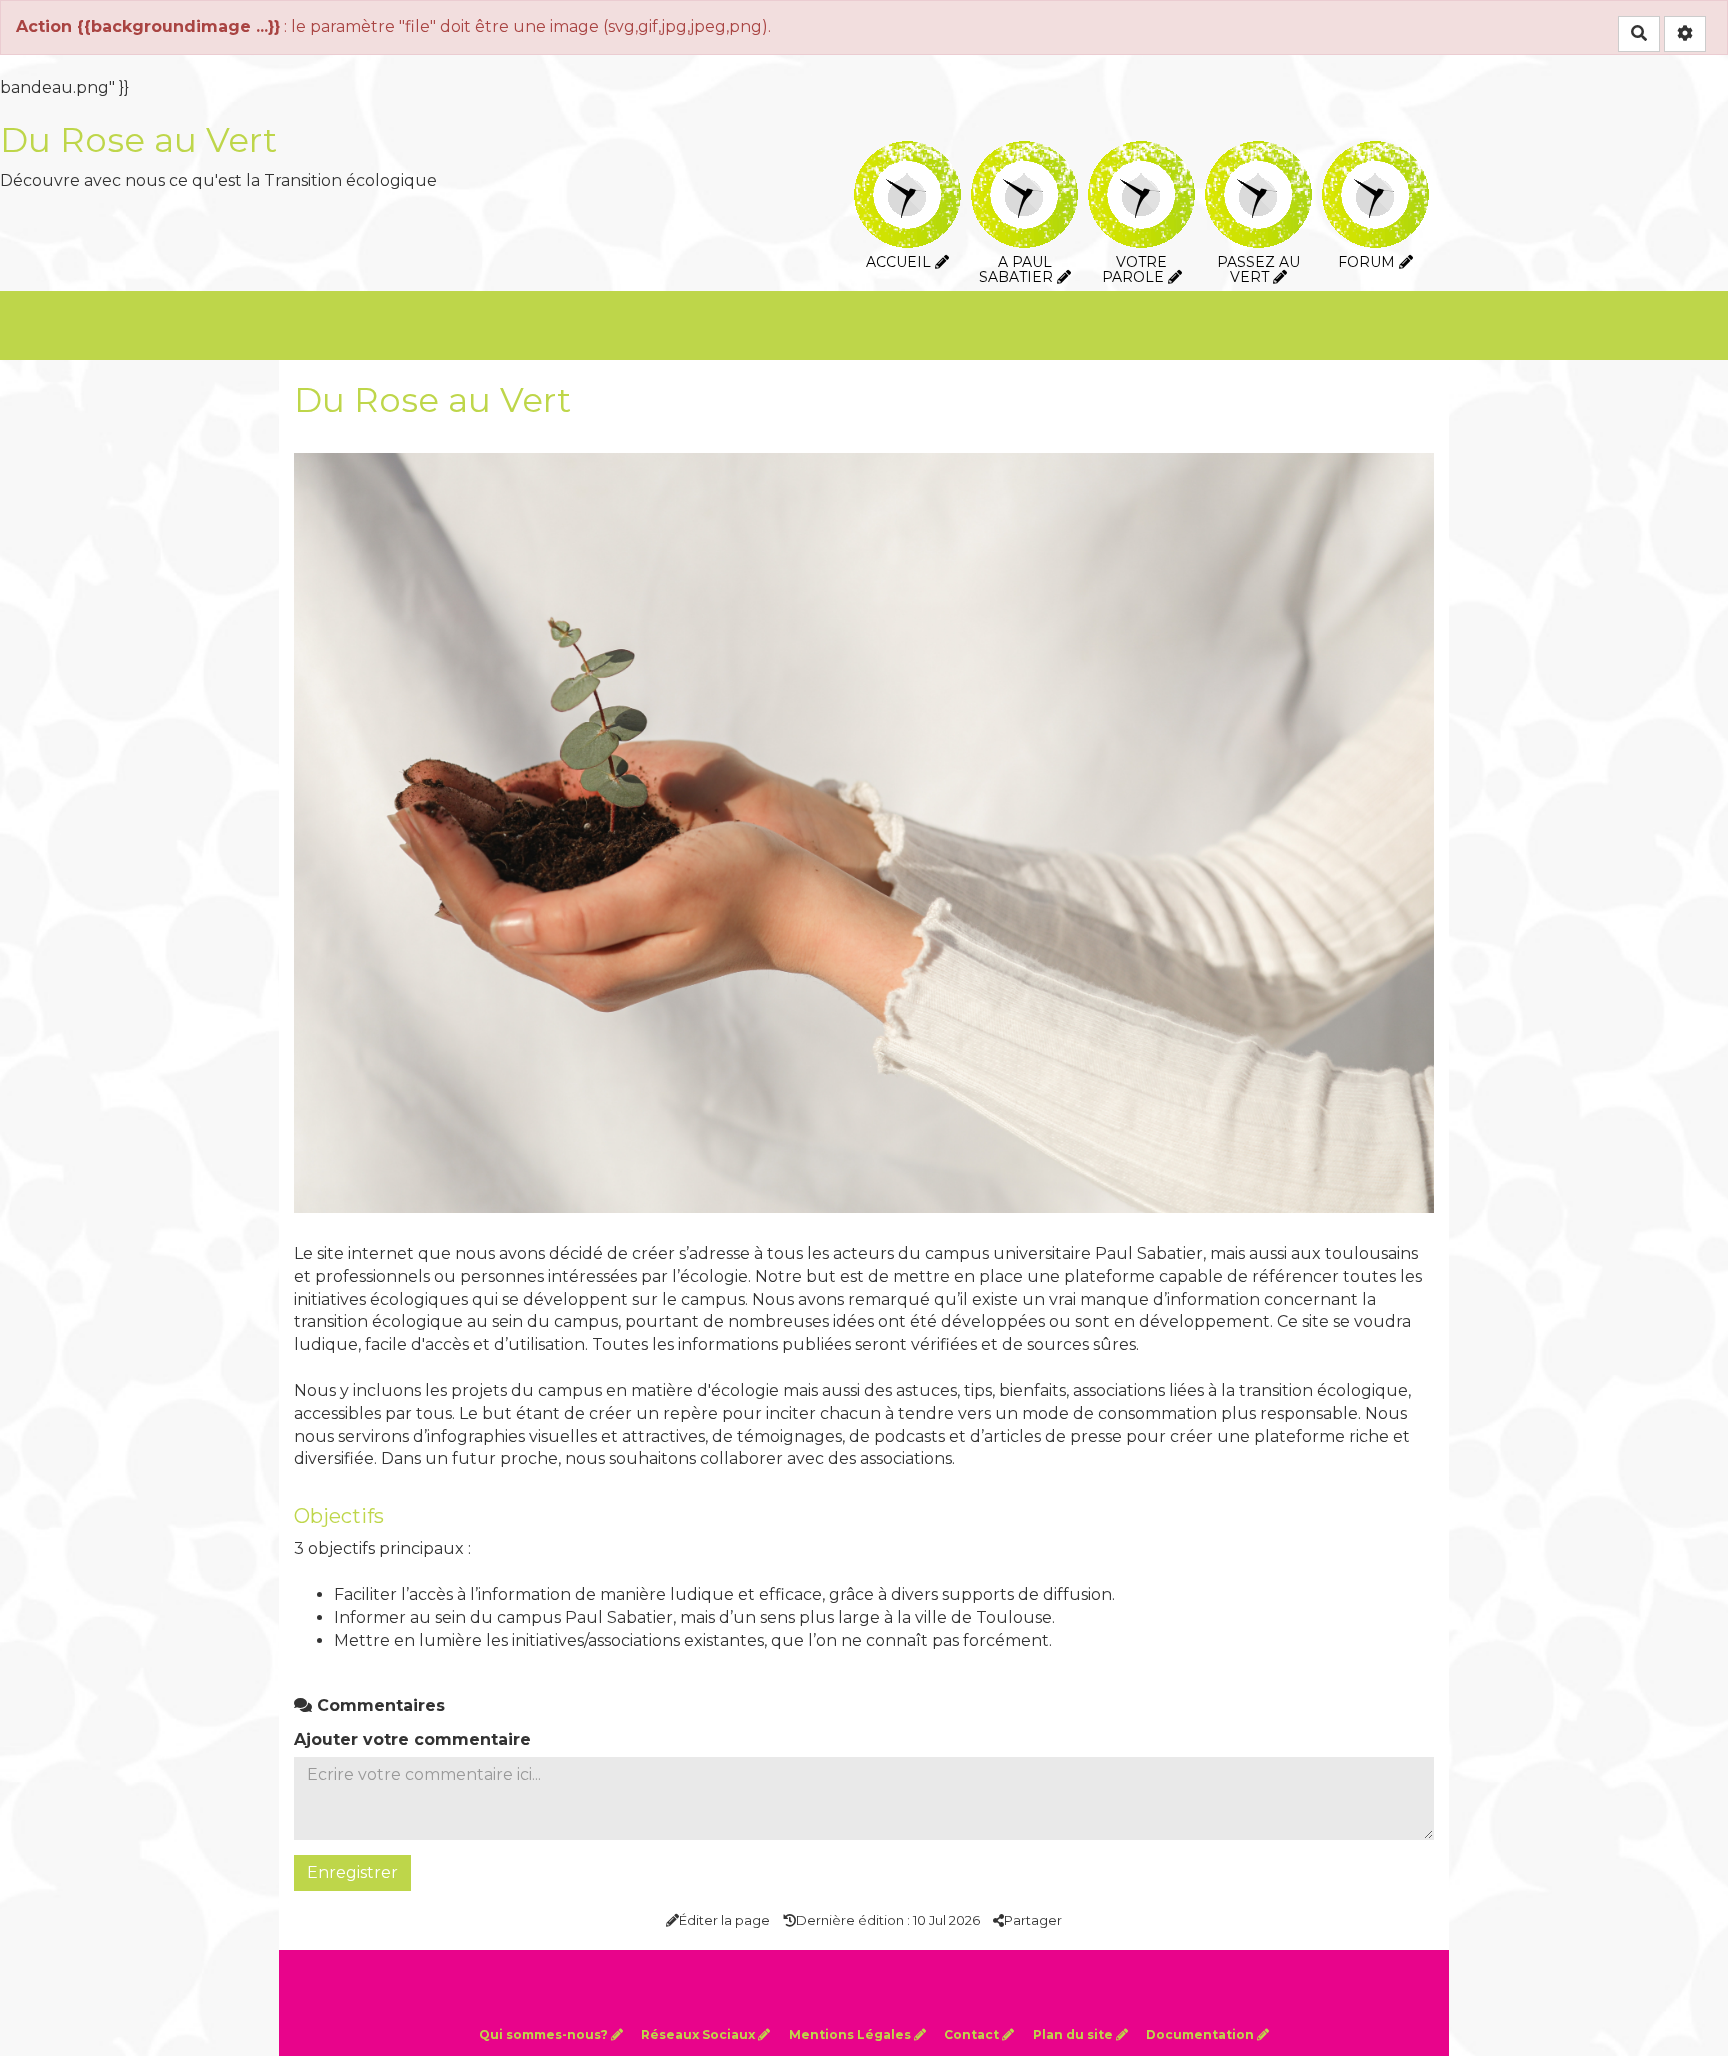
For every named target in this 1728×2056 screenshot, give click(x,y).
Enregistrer (352, 1872)
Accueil (907, 154)
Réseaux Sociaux (699, 2034)
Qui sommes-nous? (545, 2034)
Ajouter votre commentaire (412, 1739)
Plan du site (1074, 2034)
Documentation (1201, 2034)
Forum (1375, 154)
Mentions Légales (851, 2034)
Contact (973, 2034)
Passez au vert (1258, 154)
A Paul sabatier (1024, 154)
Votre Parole (1141, 154)
